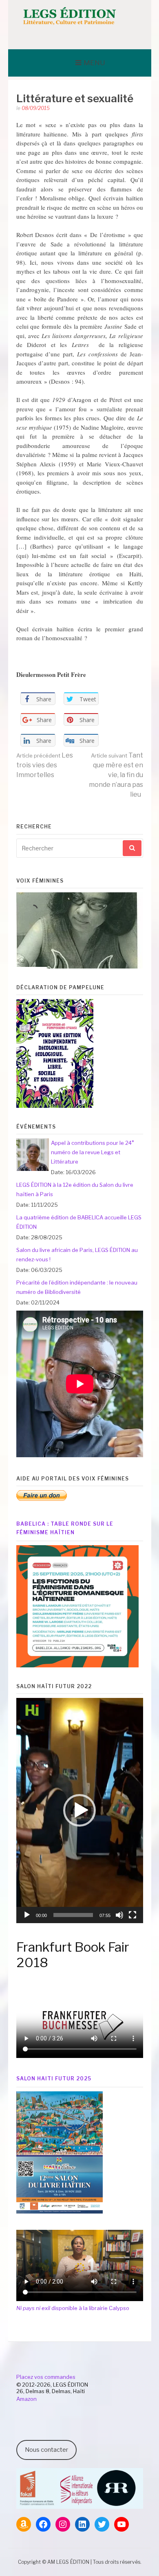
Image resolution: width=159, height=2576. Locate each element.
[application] (80, 1811)
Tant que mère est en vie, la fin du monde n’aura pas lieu (116, 775)
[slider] (73, 1915)
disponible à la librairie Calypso (73, 2308)
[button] (79, 1810)
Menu (94, 63)
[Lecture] (27, 1915)
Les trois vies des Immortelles (45, 765)
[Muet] (119, 1915)
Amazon (26, 2399)
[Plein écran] (132, 1915)
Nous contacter (46, 2450)
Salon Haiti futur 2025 (54, 2079)
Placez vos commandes (46, 2377)
